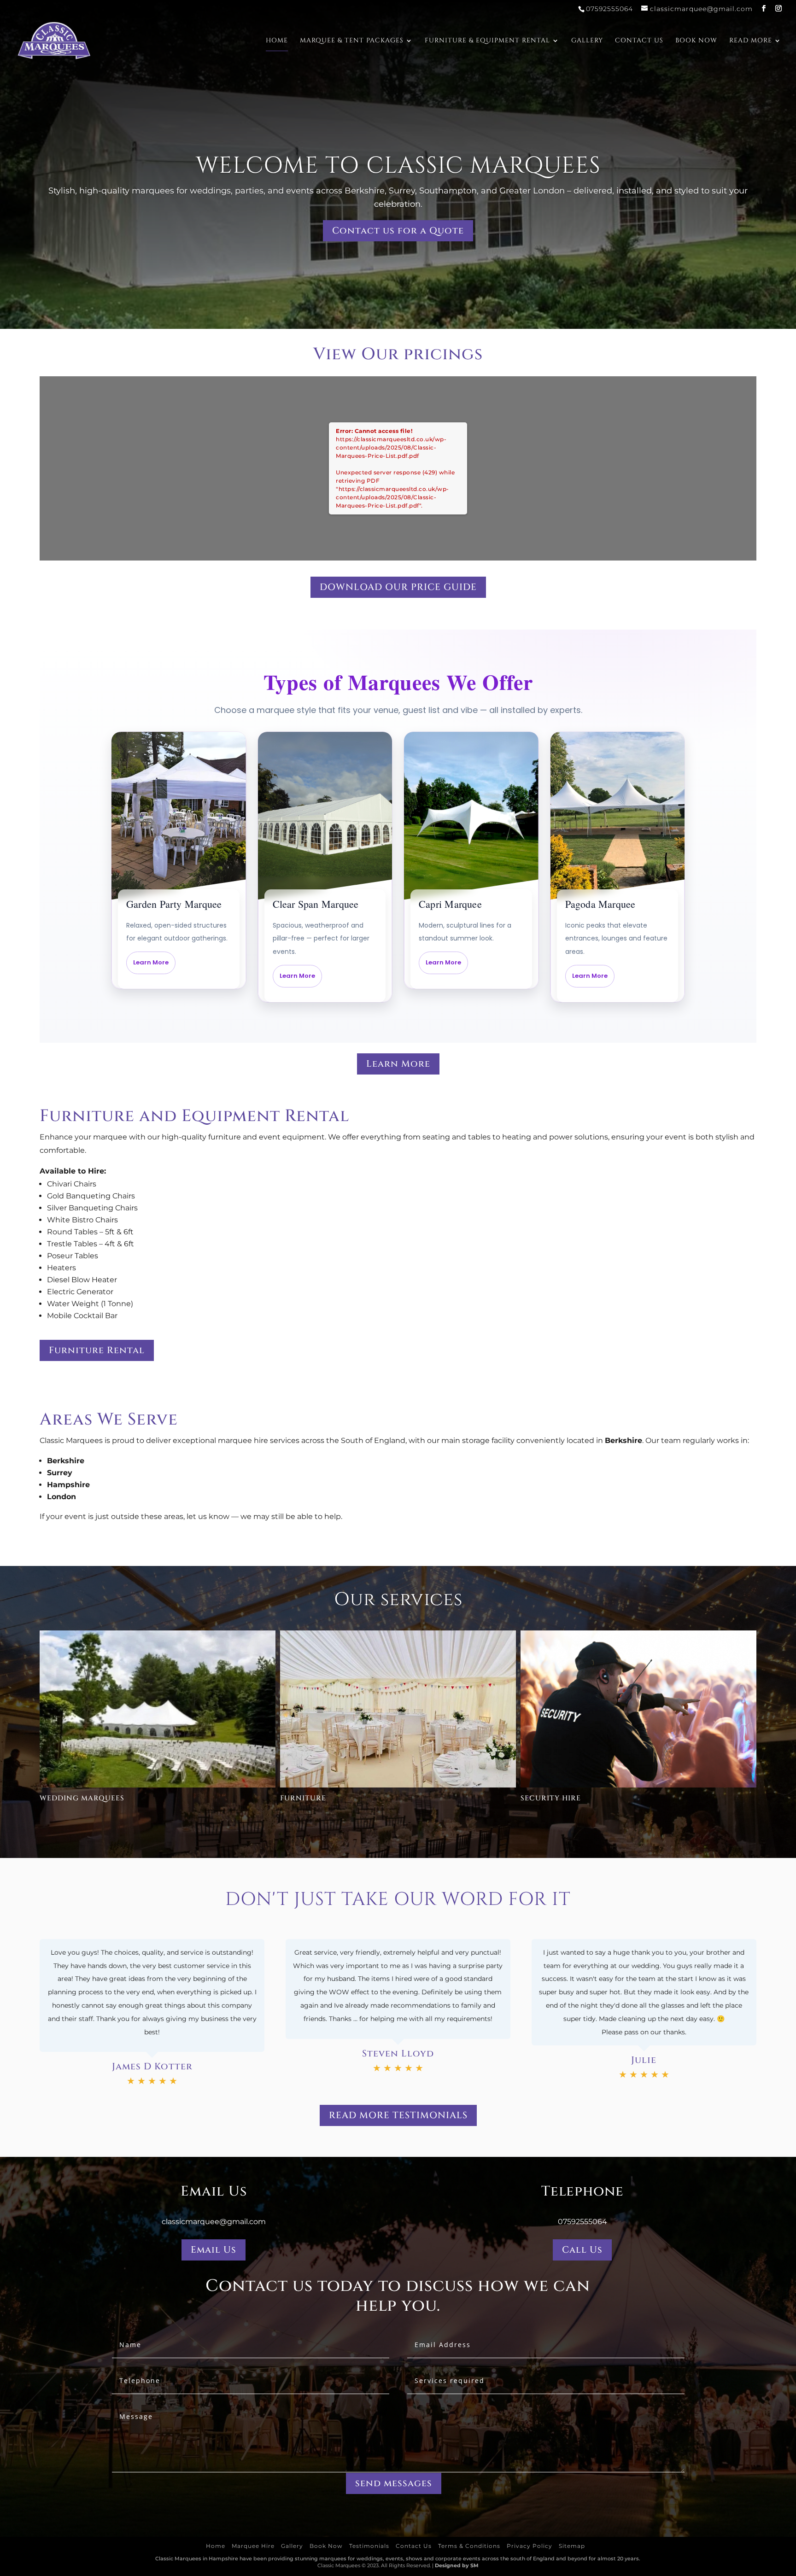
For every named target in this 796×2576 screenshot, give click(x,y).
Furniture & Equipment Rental (487, 41)
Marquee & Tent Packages (352, 41)
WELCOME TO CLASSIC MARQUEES (398, 166)
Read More (751, 41)
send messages (394, 2483)
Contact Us (639, 41)
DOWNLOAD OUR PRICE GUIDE (398, 587)
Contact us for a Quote (398, 231)
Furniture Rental (97, 1350)
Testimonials (369, 2546)
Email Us (214, 2250)
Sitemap (572, 2546)
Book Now (696, 41)
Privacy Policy (530, 2546)
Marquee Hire (253, 2546)
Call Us (582, 2250)
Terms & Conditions (469, 2546)
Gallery (587, 41)
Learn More (398, 1064)
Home (277, 41)
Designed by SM (457, 2565)
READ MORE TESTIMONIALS (398, 2115)
